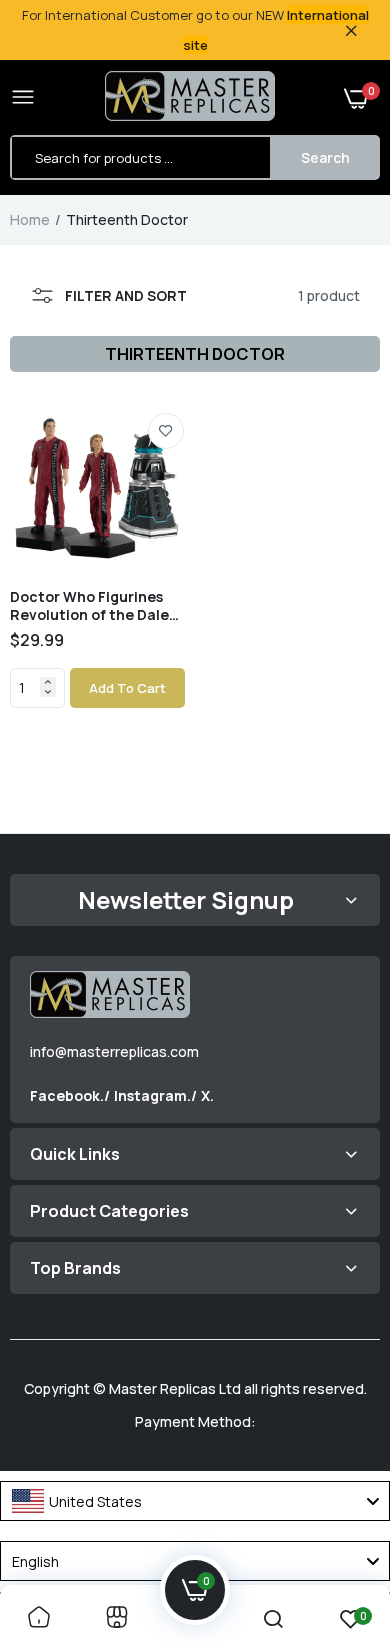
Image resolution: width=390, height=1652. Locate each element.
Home (30, 219)
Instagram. (152, 1095)
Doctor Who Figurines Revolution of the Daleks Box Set (97, 606)
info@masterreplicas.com (114, 1051)
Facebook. (67, 1095)
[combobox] (195, 1501)
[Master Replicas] (190, 98)
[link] (166, 431)
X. (207, 1095)
